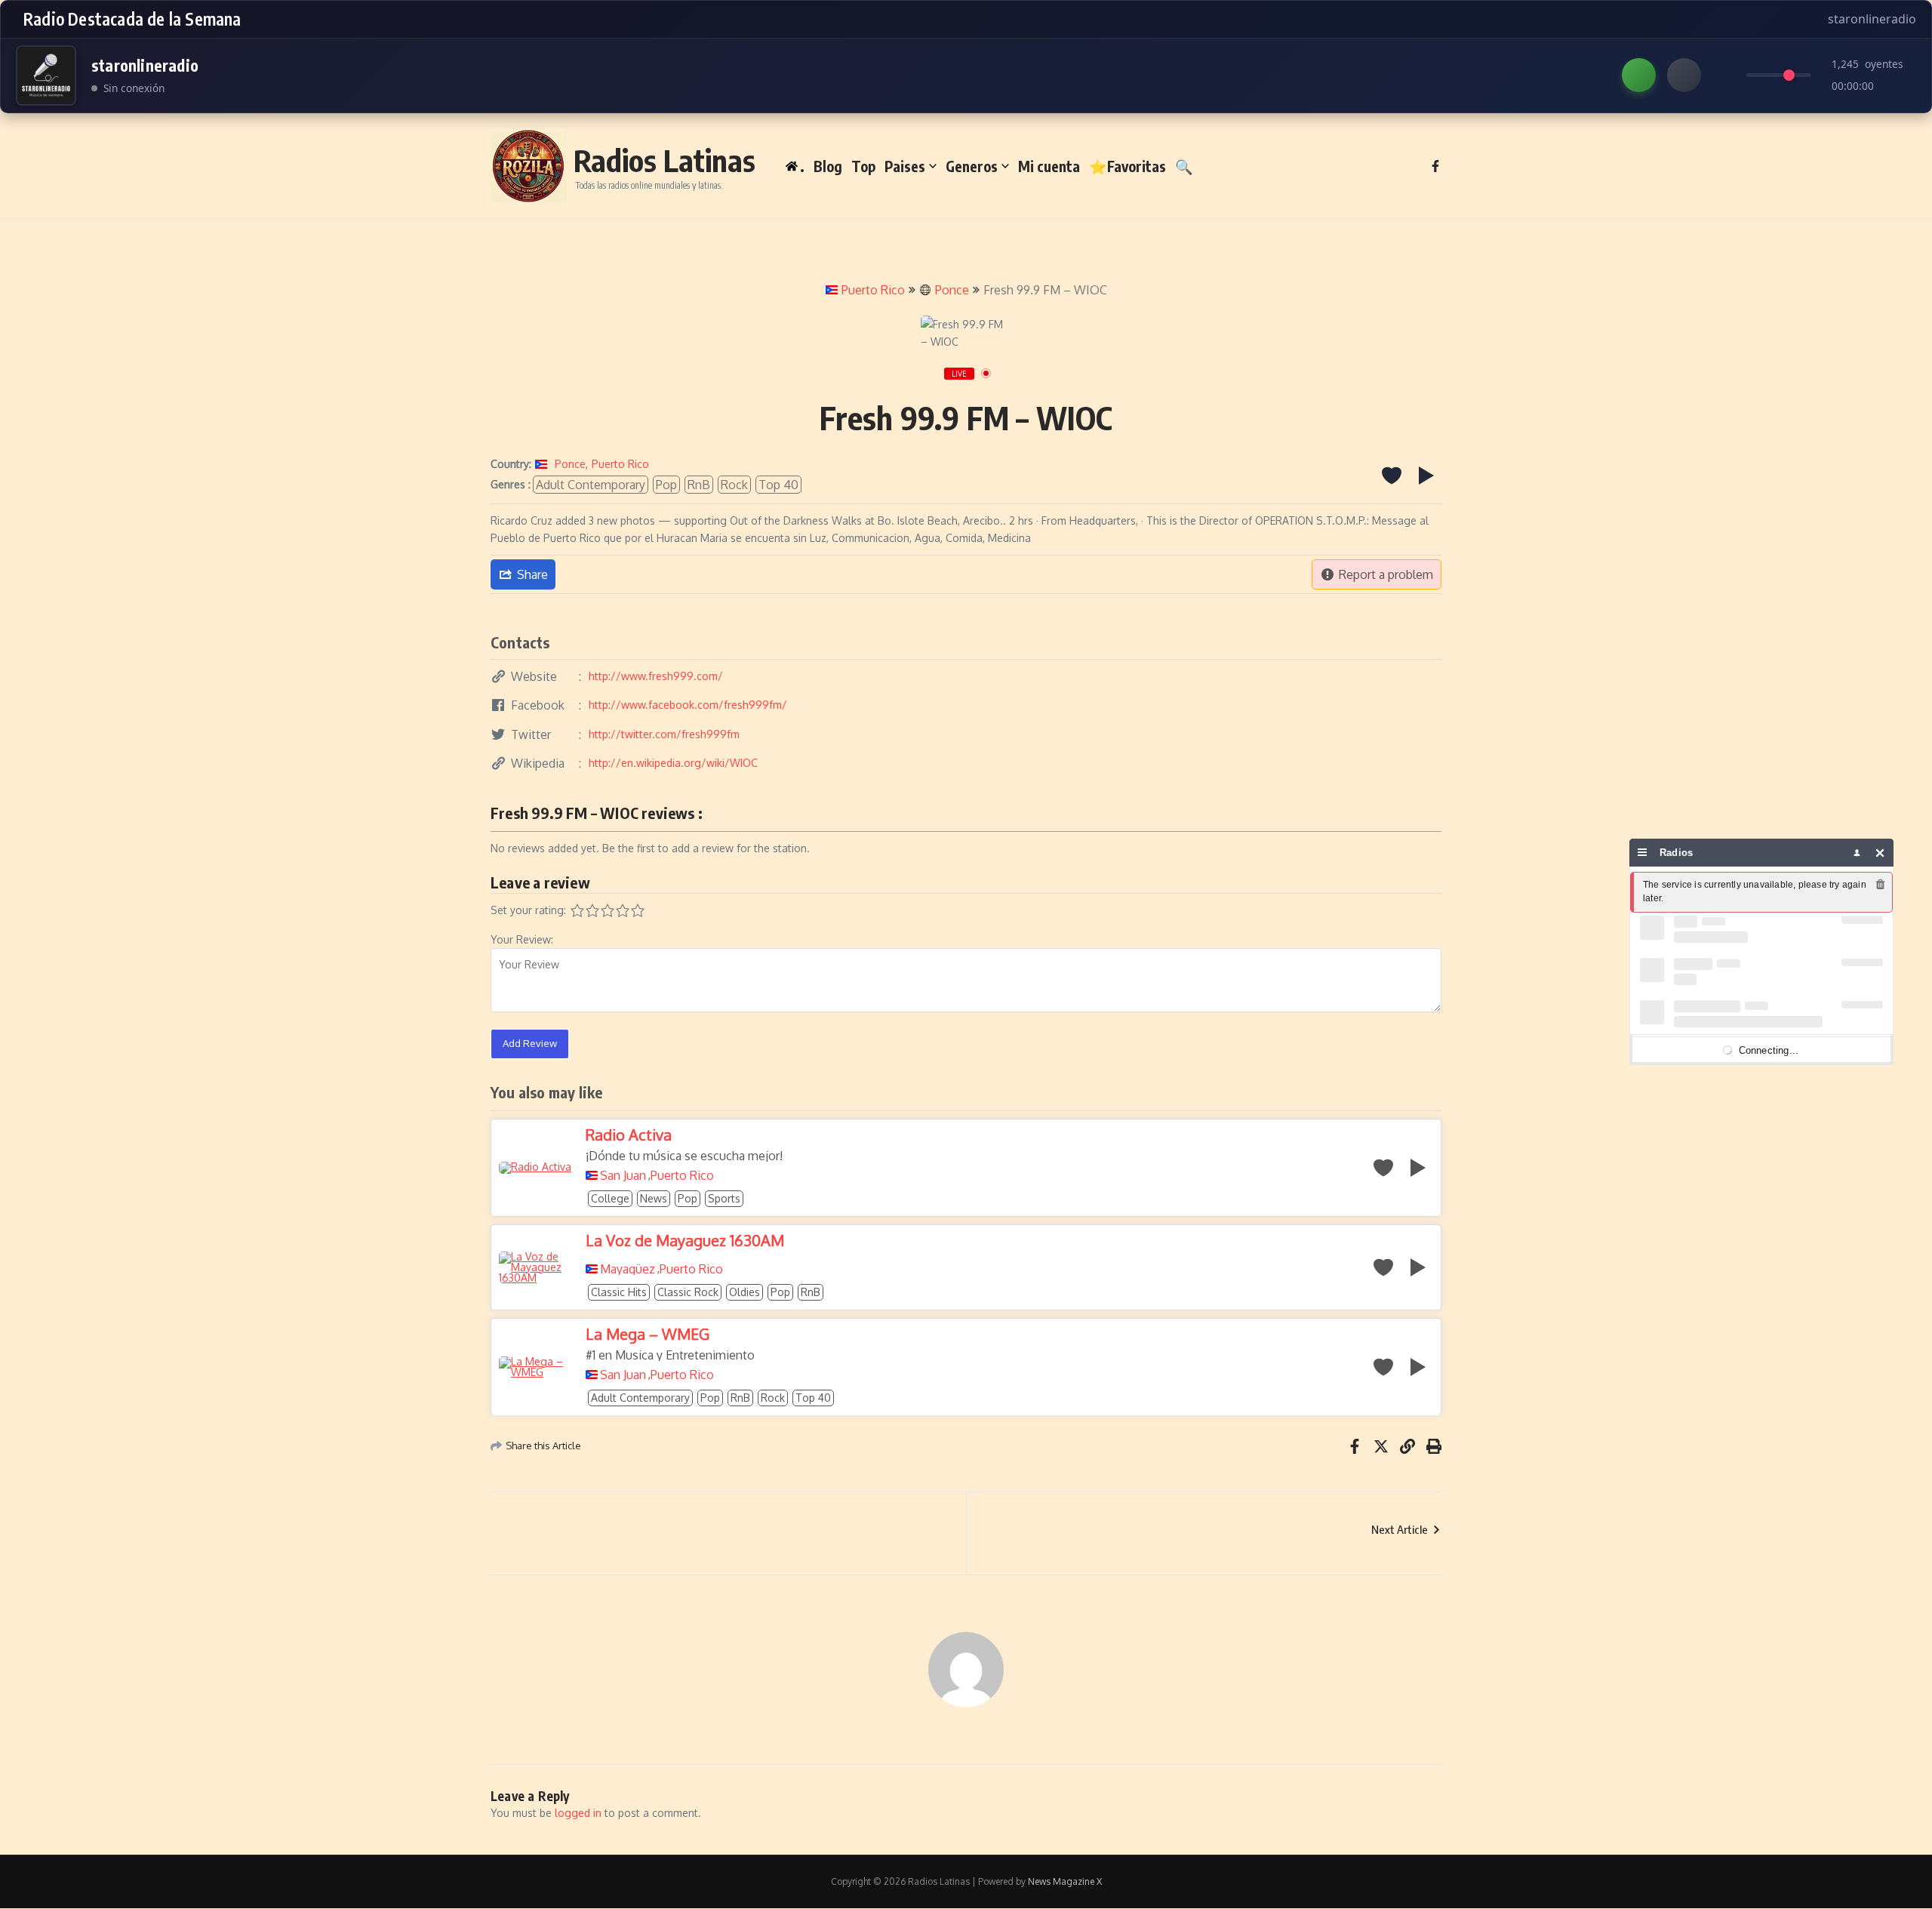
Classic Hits (619, 1292)
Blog (828, 166)
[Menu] (1643, 853)
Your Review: (522, 939)
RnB (699, 485)
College (610, 1198)
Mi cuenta (1049, 166)
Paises (905, 166)
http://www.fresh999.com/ (656, 676)
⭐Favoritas (1128, 166)
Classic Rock (688, 1292)
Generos (972, 166)
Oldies (744, 1292)
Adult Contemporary (591, 485)
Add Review (530, 1043)
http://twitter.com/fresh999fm (664, 734)
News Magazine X (1065, 1881)
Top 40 (778, 485)
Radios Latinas (665, 160)
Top (863, 166)
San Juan (623, 1175)
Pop (666, 485)
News (654, 1198)
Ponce (952, 290)
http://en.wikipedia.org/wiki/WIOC (673, 763)
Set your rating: (528, 910)
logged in (578, 1813)
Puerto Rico (873, 290)
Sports (724, 1198)
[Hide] (1880, 853)
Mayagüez (628, 1269)
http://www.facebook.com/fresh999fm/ (688, 705)
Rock (734, 485)
